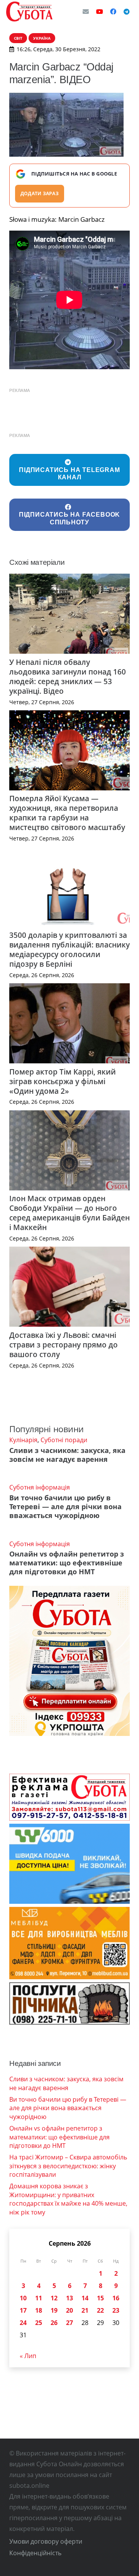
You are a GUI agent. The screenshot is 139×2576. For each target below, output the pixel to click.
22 (100, 2310)
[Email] (86, 12)
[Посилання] (29, 12)
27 (69, 2323)
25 (39, 2323)
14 (85, 2298)
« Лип (28, 2356)
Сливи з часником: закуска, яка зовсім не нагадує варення (67, 1455)
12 (54, 2298)
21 (85, 2310)
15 (100, 2298)
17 (23, 2310)
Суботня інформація (40, 1487)
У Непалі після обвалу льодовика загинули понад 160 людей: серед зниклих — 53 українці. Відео (68, 676)
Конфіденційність (35, 2553)
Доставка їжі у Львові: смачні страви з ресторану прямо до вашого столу (64, 1345)
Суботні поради (64, 1440)
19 (54, 2310)
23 (116, 2310)
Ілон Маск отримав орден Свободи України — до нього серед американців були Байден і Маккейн (69, 1213)
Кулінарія (23, 1440)
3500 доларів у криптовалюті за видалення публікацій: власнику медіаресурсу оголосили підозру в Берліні (69, 949)
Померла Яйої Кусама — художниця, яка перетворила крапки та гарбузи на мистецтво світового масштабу (67, 813)
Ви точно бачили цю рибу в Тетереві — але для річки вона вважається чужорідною (65, 1506)
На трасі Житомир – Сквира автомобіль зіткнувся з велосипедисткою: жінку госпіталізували (68, 2166)
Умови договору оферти (46, 2541)
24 (23, 2323)
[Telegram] (127, 12)
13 (69, 2298)
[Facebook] (113, 12)
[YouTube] (100, 12)
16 (116, 2298)
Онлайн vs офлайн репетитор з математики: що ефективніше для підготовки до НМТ (67, 1563)
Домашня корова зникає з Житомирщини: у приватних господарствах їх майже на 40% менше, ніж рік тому (68, 2199)
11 (39, 2298)
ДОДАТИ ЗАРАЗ (40, 193)
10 (23, 2298)
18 (39, 2310)
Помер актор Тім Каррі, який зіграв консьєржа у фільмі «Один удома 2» (63, 1081)
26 (54, 2323)
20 (69, 2310)
